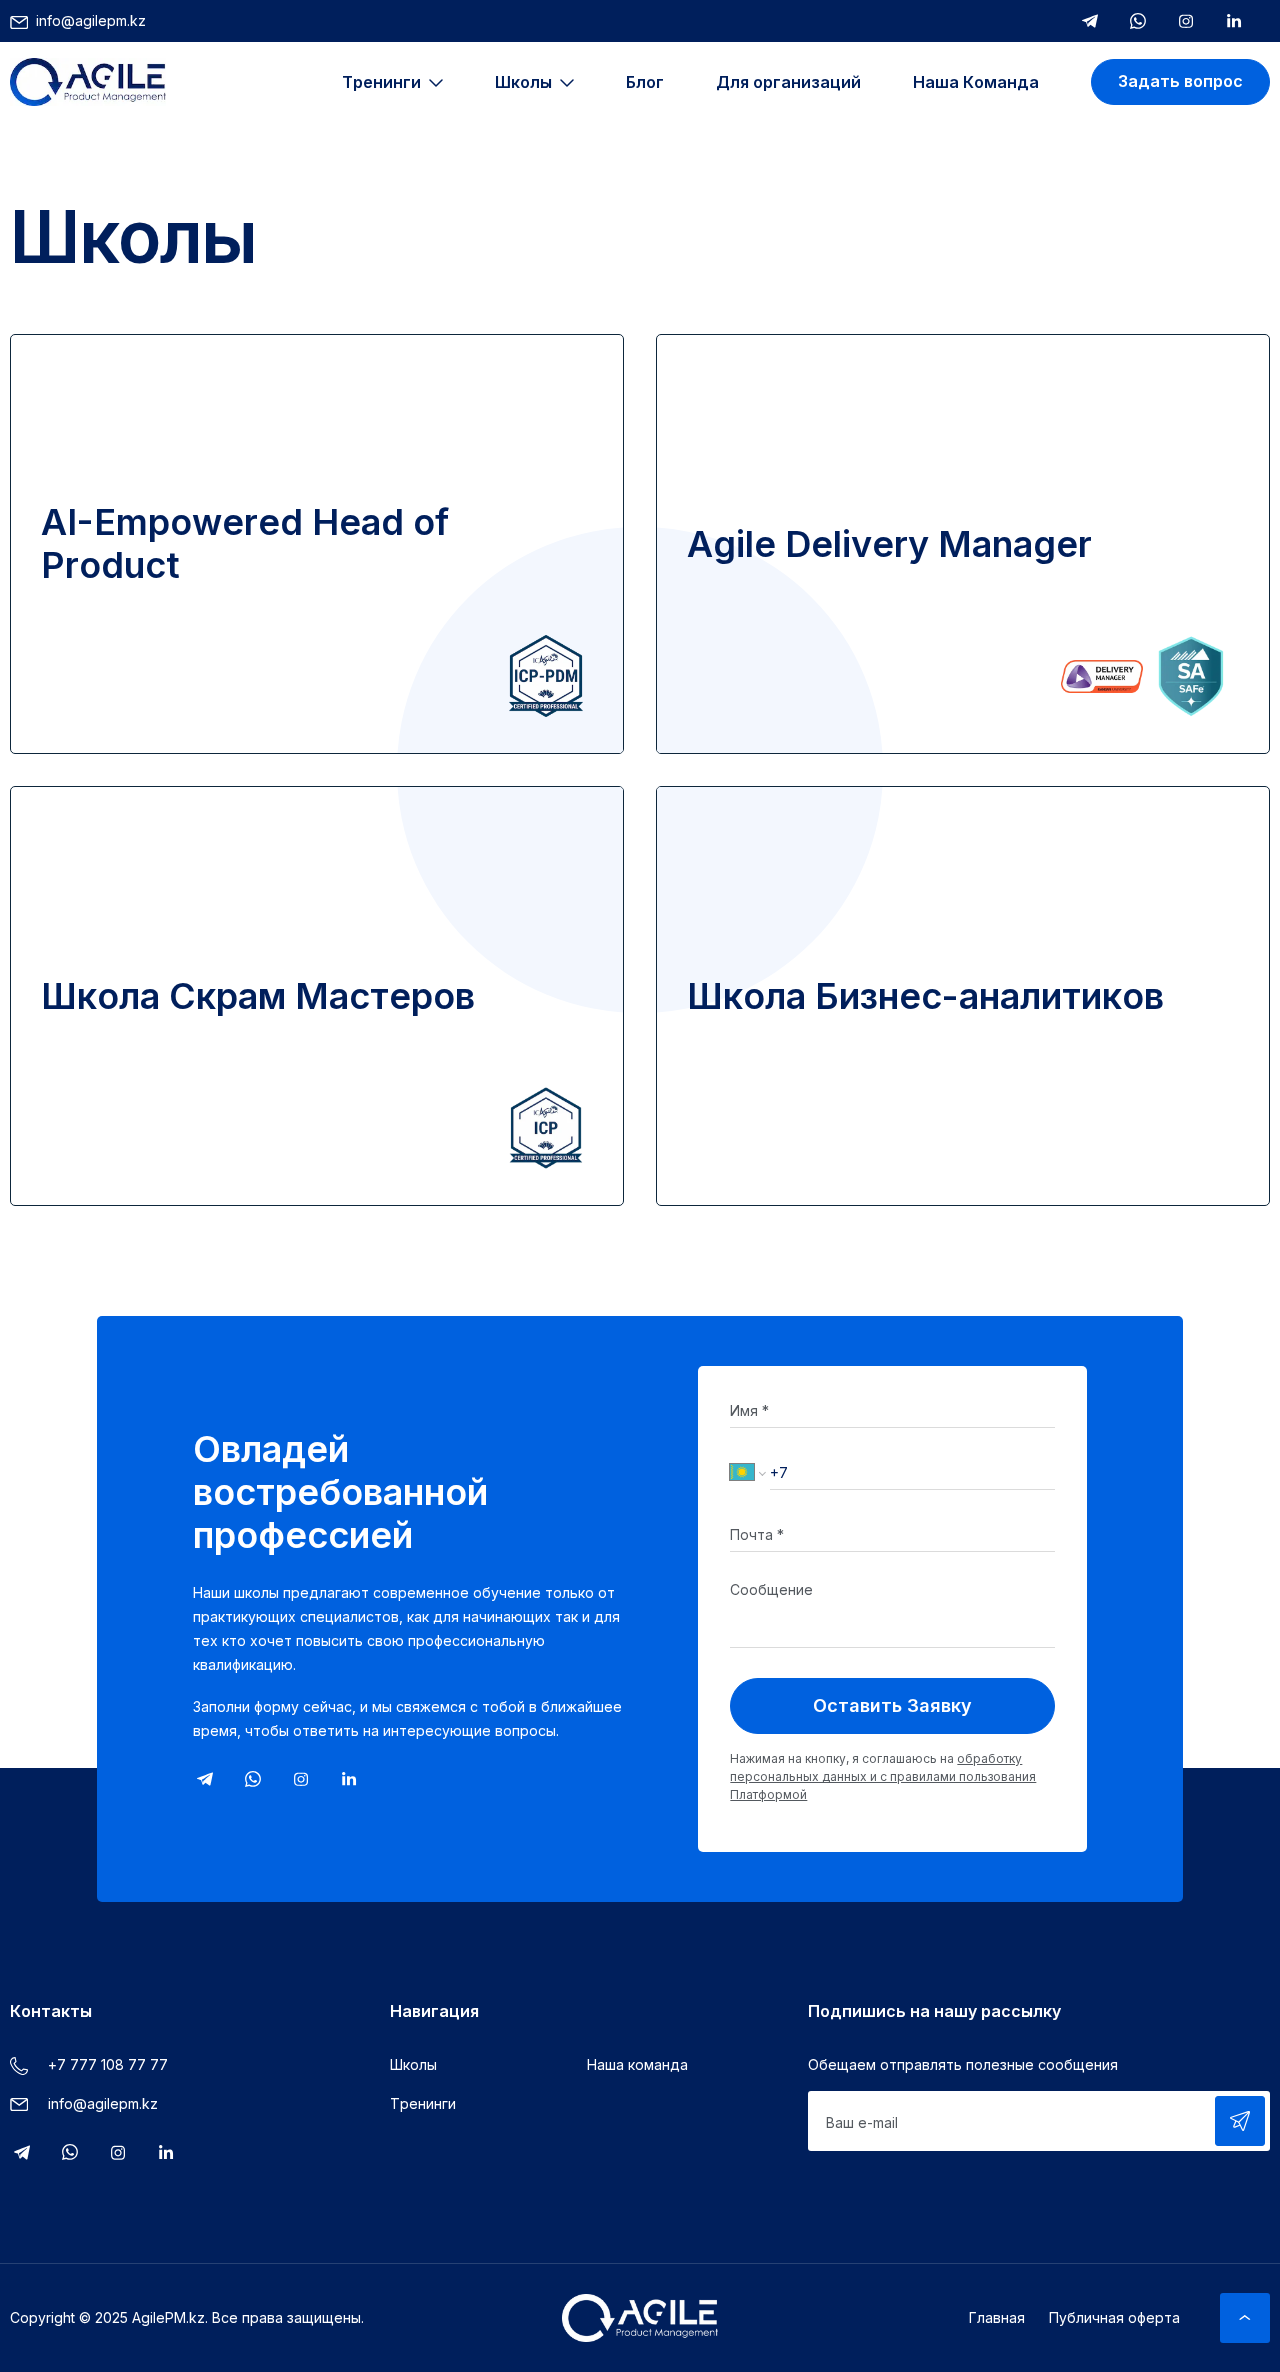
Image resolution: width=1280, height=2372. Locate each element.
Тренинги (423, 2103)
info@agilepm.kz (91, 20)
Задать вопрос (1180, 81)
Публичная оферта (1114, 2317)
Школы (413, 2064)
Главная (997, 2317)
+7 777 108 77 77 (108, 2064)
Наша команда (637, 2064)
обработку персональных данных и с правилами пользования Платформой (883, 1776)
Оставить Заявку (892, 1705)
